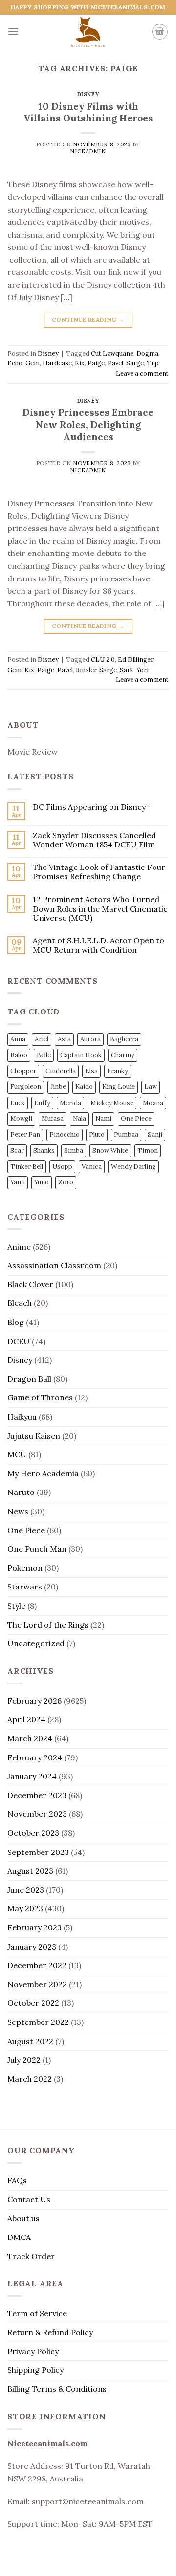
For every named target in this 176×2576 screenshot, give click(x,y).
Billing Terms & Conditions (57, 2389)
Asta (64, 1039)
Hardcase (57, 363)
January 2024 (32, 1776)
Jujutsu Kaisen (34, 1436)
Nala (79, 1119)
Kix (80, 363)
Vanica (92, 1167)
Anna (18, 1039)
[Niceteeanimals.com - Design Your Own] (88, 32)
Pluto (97, 1135)
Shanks (44, 1150)
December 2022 (37, 1965)
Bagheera (124, 1039)
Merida (70, 1103)
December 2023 (37, 1795)
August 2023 (30, 1871)
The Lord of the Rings (48, 1625)
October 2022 (33, 2003)
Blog (16, 1322)
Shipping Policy (35, 2370)
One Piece (136, 1119)
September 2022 (38, 2022)
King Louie (119, 1087)
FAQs (17, 2180)
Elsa (91, 1071)
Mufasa (53, 1119)
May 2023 (25, 1908)
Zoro (66, 1182)
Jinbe (58, 1087)
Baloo (19, 1055)
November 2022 (37, 1984)
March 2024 (30, 1738)
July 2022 (24, 2060)
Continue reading (88, 320)
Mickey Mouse (112, 1103)
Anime (19, 1247)
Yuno (42, 1182)
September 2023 (38, 1852)
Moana (153, 1103)
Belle (44, 1055)
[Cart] (160, 32)
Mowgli (21, 1119)
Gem (33, 363)
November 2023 (37, 1814)
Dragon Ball (29, 1379)
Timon (148, 1150)
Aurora (90, 1039)
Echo (15, 363)
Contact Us (29, 2199)
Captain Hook (81, 1055)
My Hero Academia (43, 1473)
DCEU (19, 1341)
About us (23, 2218)
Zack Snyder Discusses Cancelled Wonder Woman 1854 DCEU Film (94, 840)
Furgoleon (26, 1087)
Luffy (42, 1103)
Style (16, 1606)
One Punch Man (37, 1549)
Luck (18, 1103)
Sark (127, 670)
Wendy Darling (133, 1167)
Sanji (155, 1135)
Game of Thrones (40, 1397)
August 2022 (30, 2041)
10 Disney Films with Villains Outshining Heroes (88, 112)
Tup (153, 363)
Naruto (21, 1492)
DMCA (19, 2237)
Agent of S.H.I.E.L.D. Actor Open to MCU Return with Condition (99, 945)
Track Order (31, 2256)
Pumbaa (126, 1135)
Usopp (62, 1167)
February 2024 (35, 1757)
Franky (118, 1071)
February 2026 (34, 1701)
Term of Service (37, 2313)
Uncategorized (36, 1643)
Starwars (25, 1587)
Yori (143, 670)
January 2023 (32, 1947)
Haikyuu (22, 1417)
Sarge (135, 363)
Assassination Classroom (54, 1265)
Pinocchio (65, 1135)
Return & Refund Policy (50, 2332)
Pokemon (25, 1568)
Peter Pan (25, 1135)
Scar (17, 1150)
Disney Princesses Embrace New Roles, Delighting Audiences (88, 425)
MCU (17, 1454)
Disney (88, 94)
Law (151, 1087)
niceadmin (88, 151)
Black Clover (30, 1284)
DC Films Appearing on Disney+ (91, 807)
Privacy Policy (33, 2351)
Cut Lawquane (112, 353)
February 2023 (34, 1927)
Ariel (42, 1039)
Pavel (115, 363)
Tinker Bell (27, 1167)
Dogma (147, 353)
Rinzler (86, 670)
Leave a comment (142, 373)
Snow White (110, 1150)
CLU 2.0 (103, 660)
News (18, 1511)
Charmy (123, 1055)
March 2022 (30, 2079)
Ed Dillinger (135, 660)
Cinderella (61, 1071)
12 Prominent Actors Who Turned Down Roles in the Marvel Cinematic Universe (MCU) (100, 909)
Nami (103, 1119)
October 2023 (33, 1833)
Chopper (23, 1071)
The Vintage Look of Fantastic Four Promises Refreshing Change (99, 872)
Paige (96, 363)
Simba (74, 1150)
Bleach (20, 1303)
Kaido (84, 1087)
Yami (18, 1182)
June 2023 (26, 1890)
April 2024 (26, 1719)
